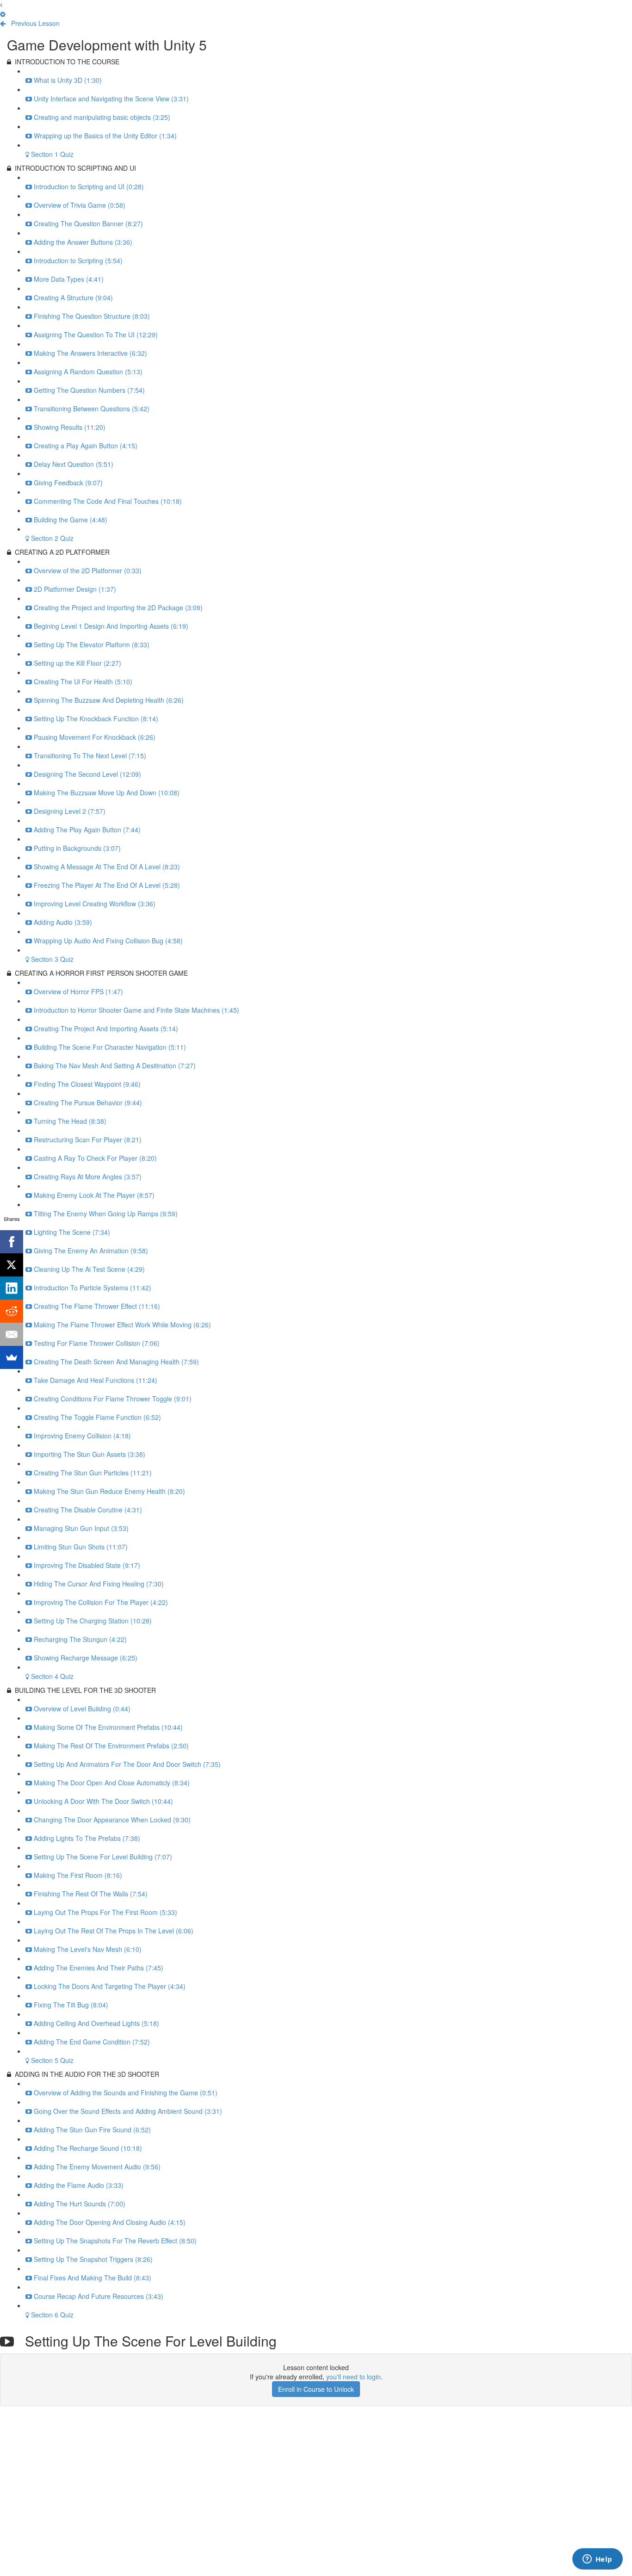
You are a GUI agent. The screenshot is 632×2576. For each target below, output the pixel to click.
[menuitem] (3, 14)
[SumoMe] (12, 1357)
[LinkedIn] (12, 1288)
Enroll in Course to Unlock (316, 2389)
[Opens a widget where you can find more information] (597, 2560)
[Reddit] (12, 1311)
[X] (12, 1265)
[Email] (12, 1334)
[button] (1, 5)
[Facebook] (12, 1242)
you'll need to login (353, 2377)
